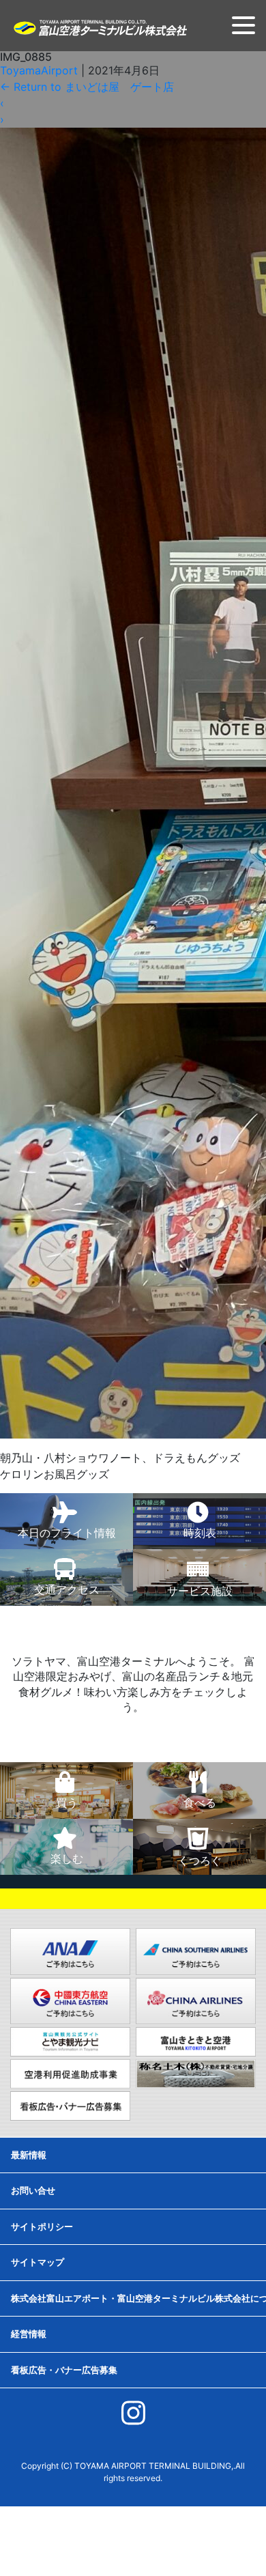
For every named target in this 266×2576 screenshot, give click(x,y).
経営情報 (29, 2334)
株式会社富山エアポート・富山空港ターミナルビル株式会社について (138, 2298)
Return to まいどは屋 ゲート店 (87, 87)
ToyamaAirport (39, 70)
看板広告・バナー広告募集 (64, 2370)
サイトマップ (38, 2262)
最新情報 (29, 2155)
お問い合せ (33, 2190)
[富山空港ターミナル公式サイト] (100, 27)
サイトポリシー (42, 2226)
